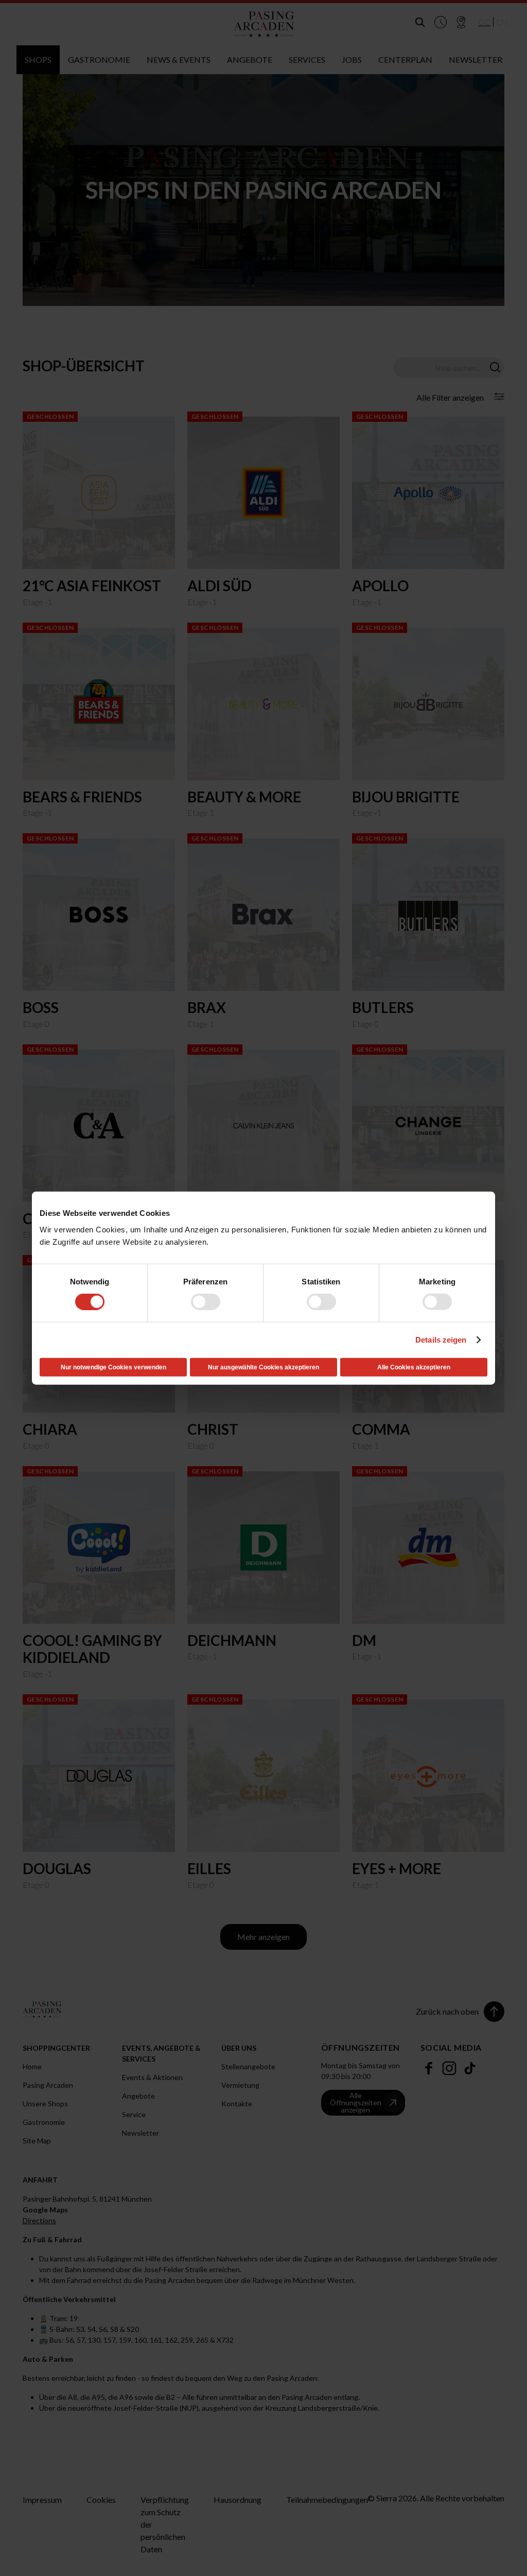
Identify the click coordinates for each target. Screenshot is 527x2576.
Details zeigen (441, 1340)
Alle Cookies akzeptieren (414, 1367)
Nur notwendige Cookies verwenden (113, 1367)
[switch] (206, 1302)
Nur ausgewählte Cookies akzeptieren (263, 1367)
